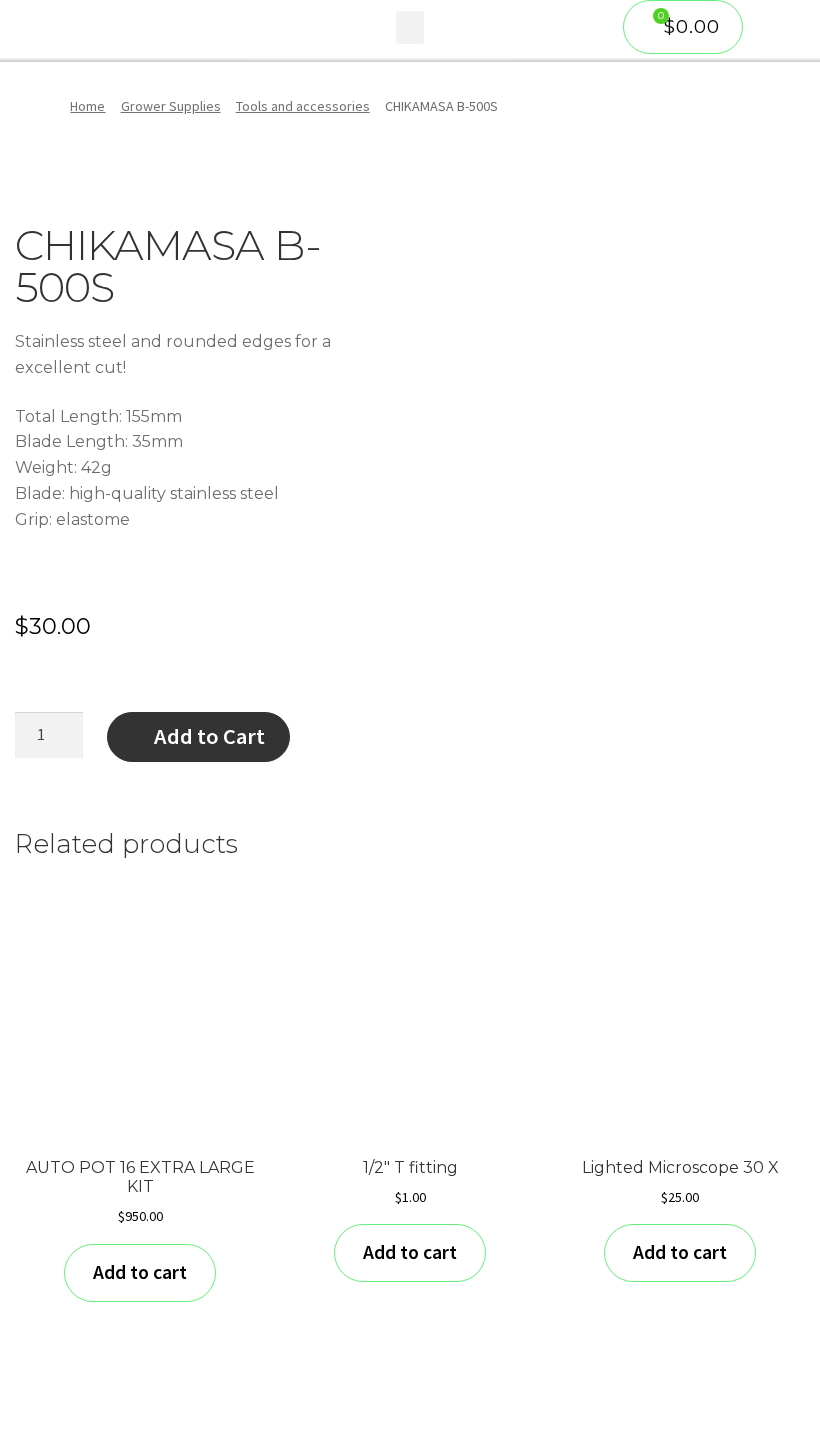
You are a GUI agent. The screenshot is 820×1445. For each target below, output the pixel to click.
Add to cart (140, 1272)
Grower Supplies (171, 106)
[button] (410, 27)
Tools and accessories (303, 106)
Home (87, 106)
